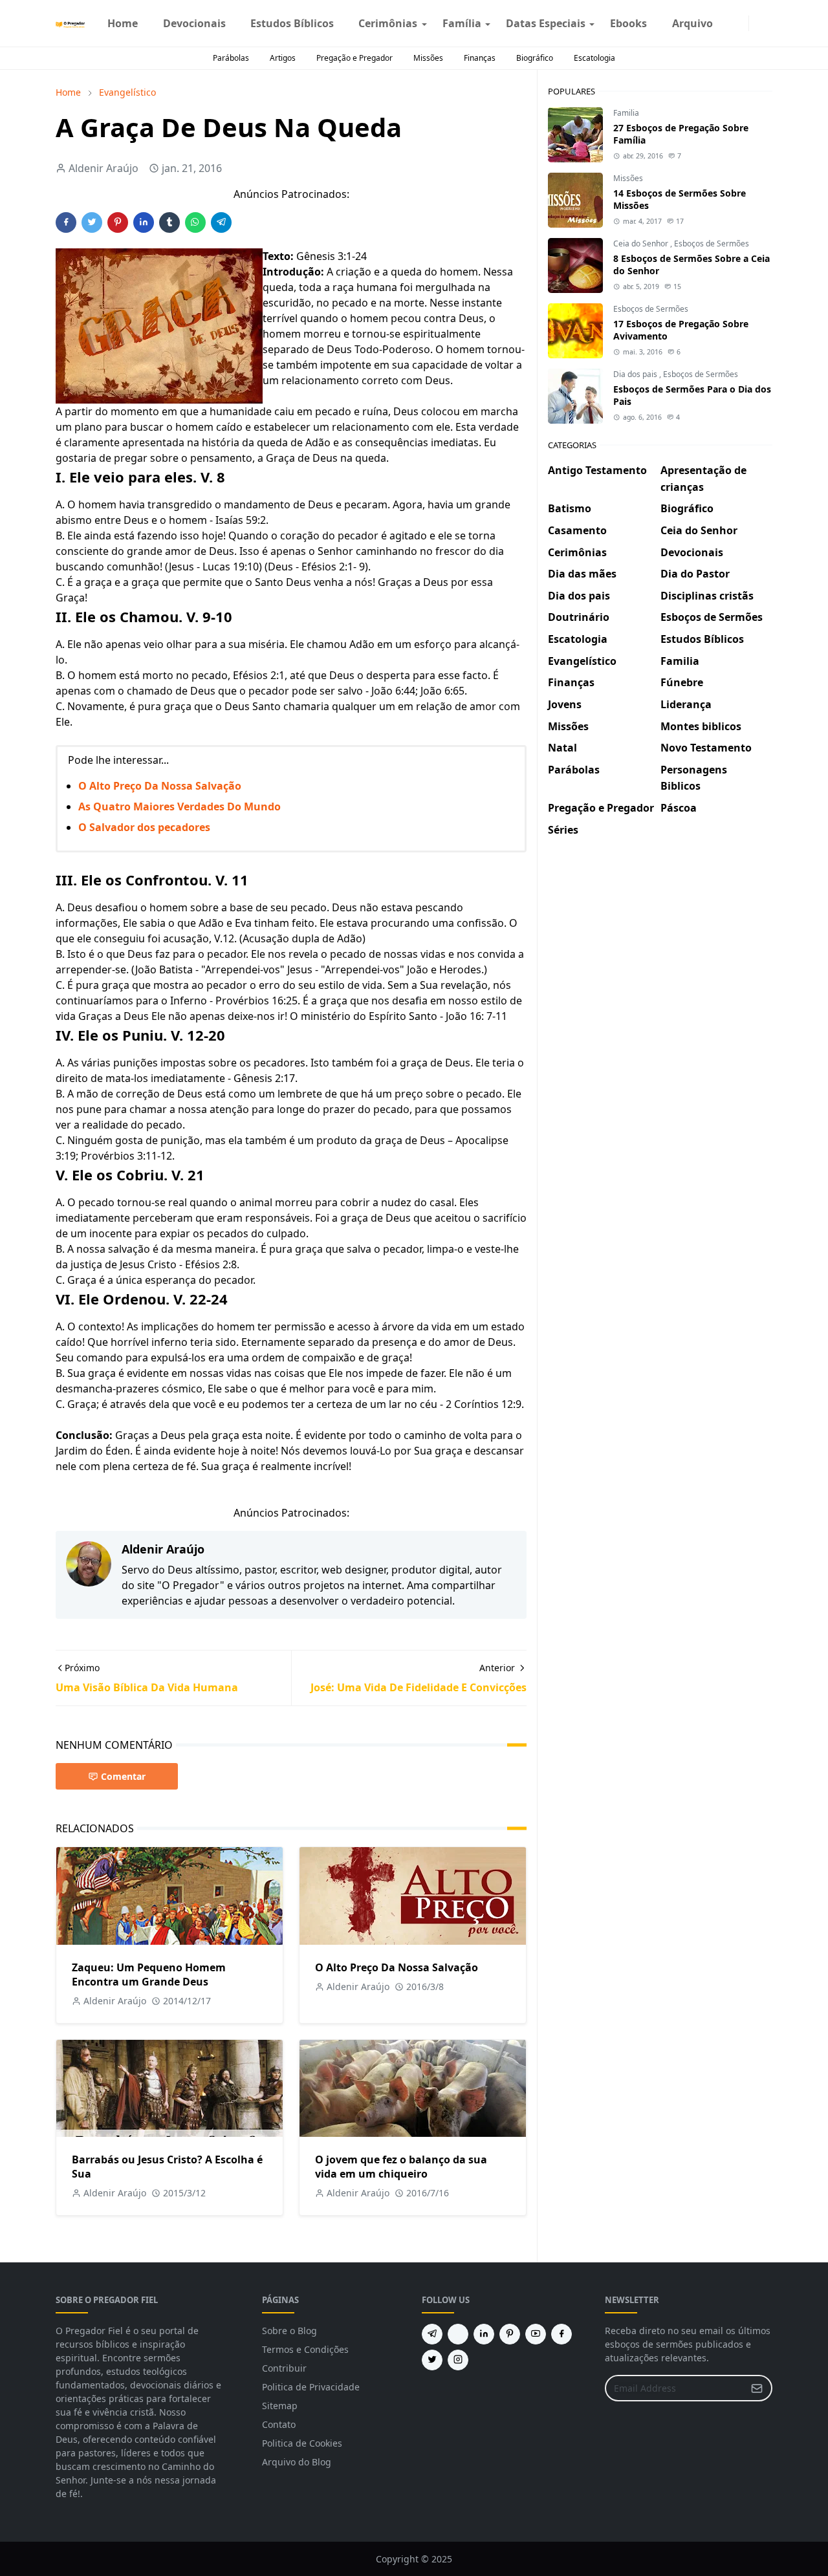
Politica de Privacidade (311, 2387)
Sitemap (280, 2406)
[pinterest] (510, 2334)
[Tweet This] (92, 222)
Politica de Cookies (302, 2443)
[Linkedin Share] (144, 222)
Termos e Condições (305, 2349)
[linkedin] (484, 2334)
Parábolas (231, 58)
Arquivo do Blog (297, 2462)
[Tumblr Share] (169, 222)
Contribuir (284, 2368)
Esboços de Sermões (712, 244)
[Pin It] (118, 222)
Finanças (480, 58)
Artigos (283, 58)
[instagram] (741, 23)
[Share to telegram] (221, 222)
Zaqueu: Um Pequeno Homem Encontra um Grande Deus (149, 1975)
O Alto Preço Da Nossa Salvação (160, 786)
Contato (279, 2424)
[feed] (458, 2334)
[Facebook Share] (66, 222)
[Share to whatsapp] (195, 222)
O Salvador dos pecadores (144, 827)
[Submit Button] (757, 2388)
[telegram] (432, 2334)
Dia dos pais (636, 374)
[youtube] (536, 2334)
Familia (626, 113)
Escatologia (594, 58)
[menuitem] (123, 23)
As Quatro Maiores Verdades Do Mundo (180, 806)
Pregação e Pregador (354, 58)
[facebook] (730, 23)
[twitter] (432, 2360)
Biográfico (535, 58)
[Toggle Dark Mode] (757, 23)
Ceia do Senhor (642, 244)
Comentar (123, 1776)
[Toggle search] (767, 23)
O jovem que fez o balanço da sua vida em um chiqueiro (401, 2167)
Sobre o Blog (289, 2331)
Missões (428, 58)
